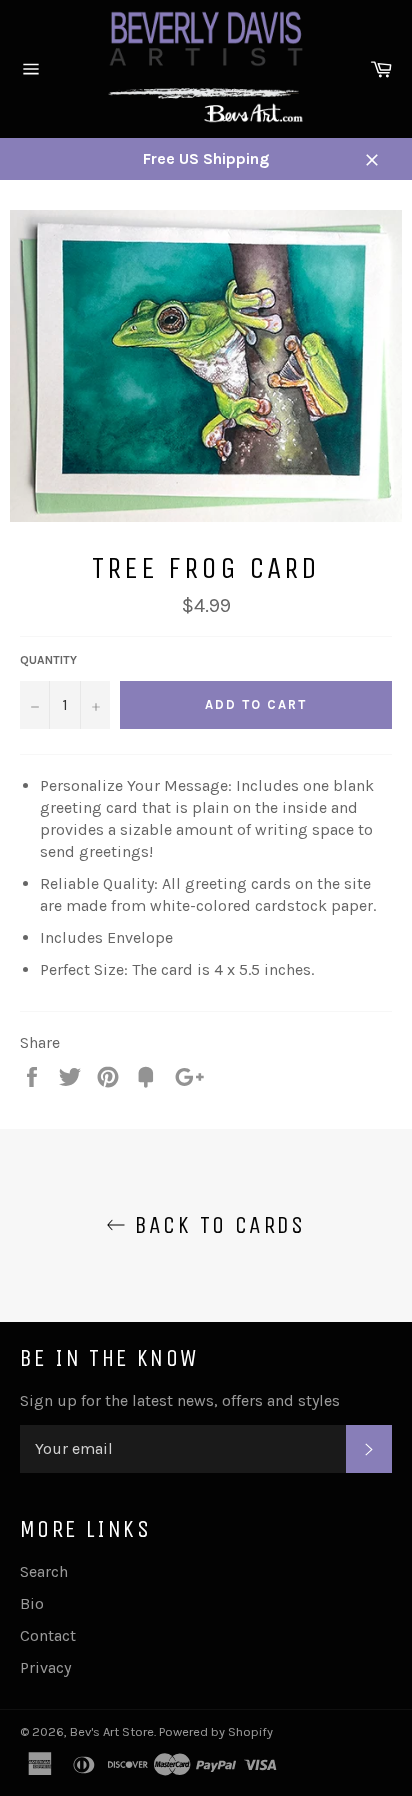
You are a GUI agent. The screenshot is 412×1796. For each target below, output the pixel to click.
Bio (32, 1603)
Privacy (45, 1667)
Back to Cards (216, 1225)
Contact (48, 1635)
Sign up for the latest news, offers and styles (180, 1400)
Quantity (48, 660)
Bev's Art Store (112, 1731)
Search (44, 1571)
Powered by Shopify (216, 1731)
